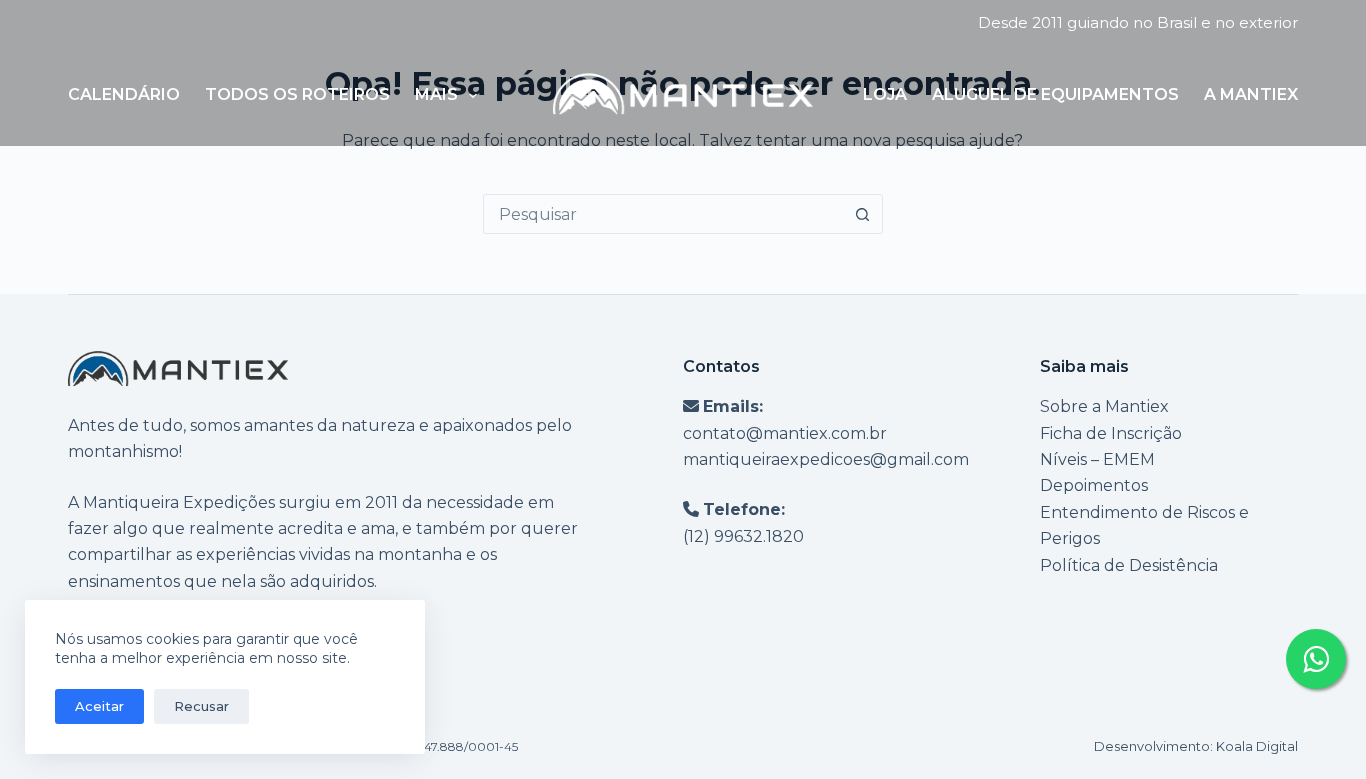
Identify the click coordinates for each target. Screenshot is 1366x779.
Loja (885, 94)
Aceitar (99, 706)
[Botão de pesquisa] (863, 214)
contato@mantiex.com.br (785, 433)
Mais (436, 94)
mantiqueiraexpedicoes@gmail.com (826, 459)
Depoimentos (1094, 485)
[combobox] (664, 214)
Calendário (124, 94)
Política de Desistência (1129, 565)
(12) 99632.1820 (743, 536)
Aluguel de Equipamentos (1055, 94)
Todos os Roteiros (297, 94)
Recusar (201, 706)
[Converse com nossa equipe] (1316, 659)
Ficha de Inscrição (1111, 433)
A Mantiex (1251, 94)
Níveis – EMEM (1097, 459)
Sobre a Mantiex (1104, 406)
